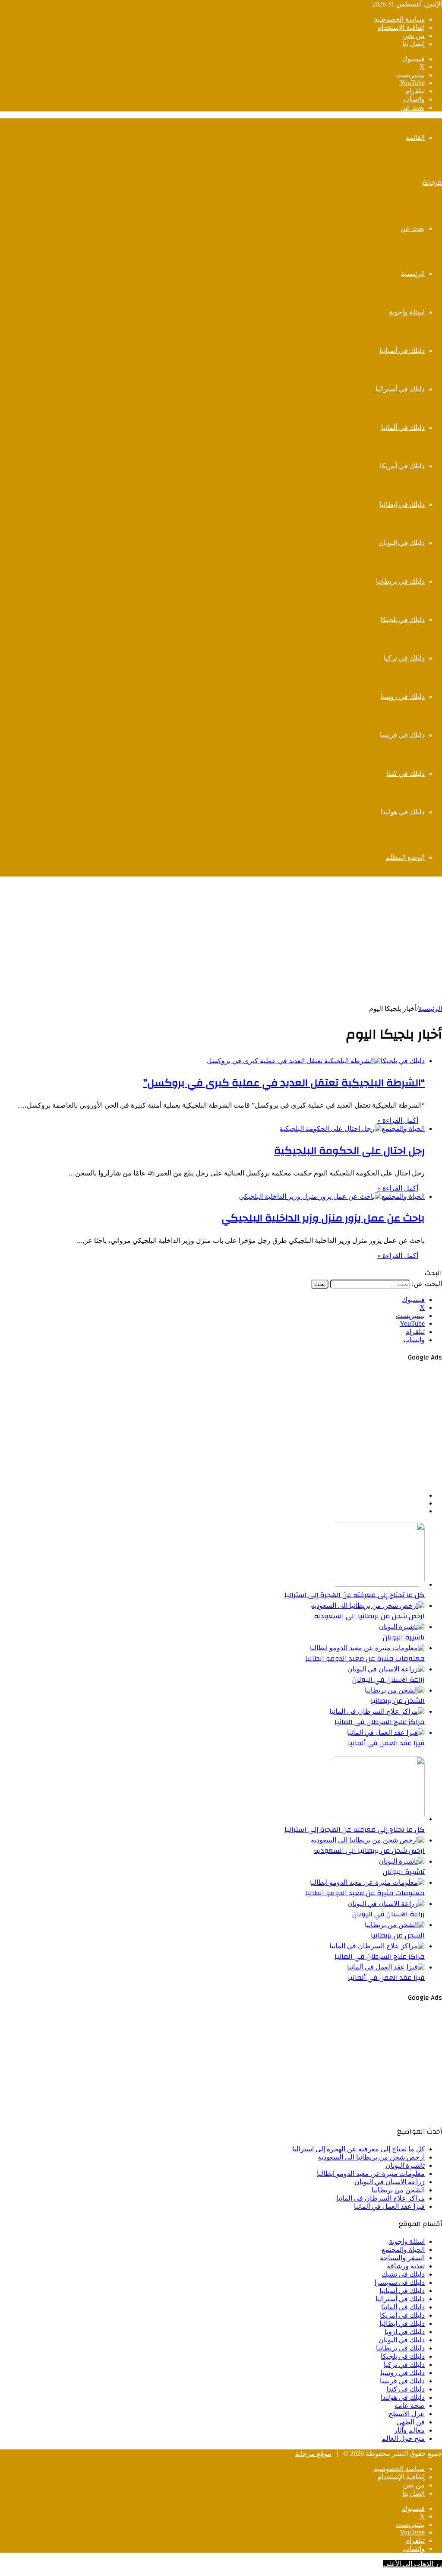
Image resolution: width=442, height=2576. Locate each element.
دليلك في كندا (406, 773)
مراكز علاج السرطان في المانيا (380, 1722)
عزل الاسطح (407, 2414)
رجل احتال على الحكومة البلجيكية (349, 1151)
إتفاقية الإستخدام (401, 27)
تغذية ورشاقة (406, 2266)
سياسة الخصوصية (399, 19)
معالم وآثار (409, 2430)
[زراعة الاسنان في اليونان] (386, 1669)
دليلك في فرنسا (402, 735)
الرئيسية (413, 274)
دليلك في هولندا (403, 812)
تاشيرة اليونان (404, 1637)
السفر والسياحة (402, 2258)
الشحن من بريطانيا (398, 1701)
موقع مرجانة (313, 2454)
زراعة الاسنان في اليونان (388, 1680)
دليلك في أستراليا (400, 389)
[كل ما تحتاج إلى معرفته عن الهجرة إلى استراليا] (377, 1584)
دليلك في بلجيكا (403, 620)
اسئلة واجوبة (407, 312)
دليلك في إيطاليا (402, 504)
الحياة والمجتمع (403, 2250)
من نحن (414, 36)
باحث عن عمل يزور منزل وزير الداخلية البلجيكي (323, 1218)
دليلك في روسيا (403, 697)
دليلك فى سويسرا (400, 2282)
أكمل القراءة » (398, 1120)
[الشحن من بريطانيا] (395, 1690)
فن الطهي (410, 2422)
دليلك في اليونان (402, 543)
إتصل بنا (414, 44)
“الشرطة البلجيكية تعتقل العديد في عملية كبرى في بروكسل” (284, 1083)
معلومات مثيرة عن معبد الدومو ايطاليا (365, 1658)
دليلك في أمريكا (402, 466)
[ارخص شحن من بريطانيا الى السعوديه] (368, 1606)
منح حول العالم (403, 2438)
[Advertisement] (221, 944)
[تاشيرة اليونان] (402, 1627)
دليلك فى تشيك (403, 2274)
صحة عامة (410, 2406)
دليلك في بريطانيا (400, 581)
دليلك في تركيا (404, 658)
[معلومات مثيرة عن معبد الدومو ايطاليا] (367, 1648)
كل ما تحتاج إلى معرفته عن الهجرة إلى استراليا (355, 1595)
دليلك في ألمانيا (403, 427)
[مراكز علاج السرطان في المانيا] (377, 1711)
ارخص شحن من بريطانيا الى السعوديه (369, 1616)
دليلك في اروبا (405, 2332)
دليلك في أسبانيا (402, 351)
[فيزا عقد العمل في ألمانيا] (386, 1733)
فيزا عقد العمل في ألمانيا (386, 1743)
